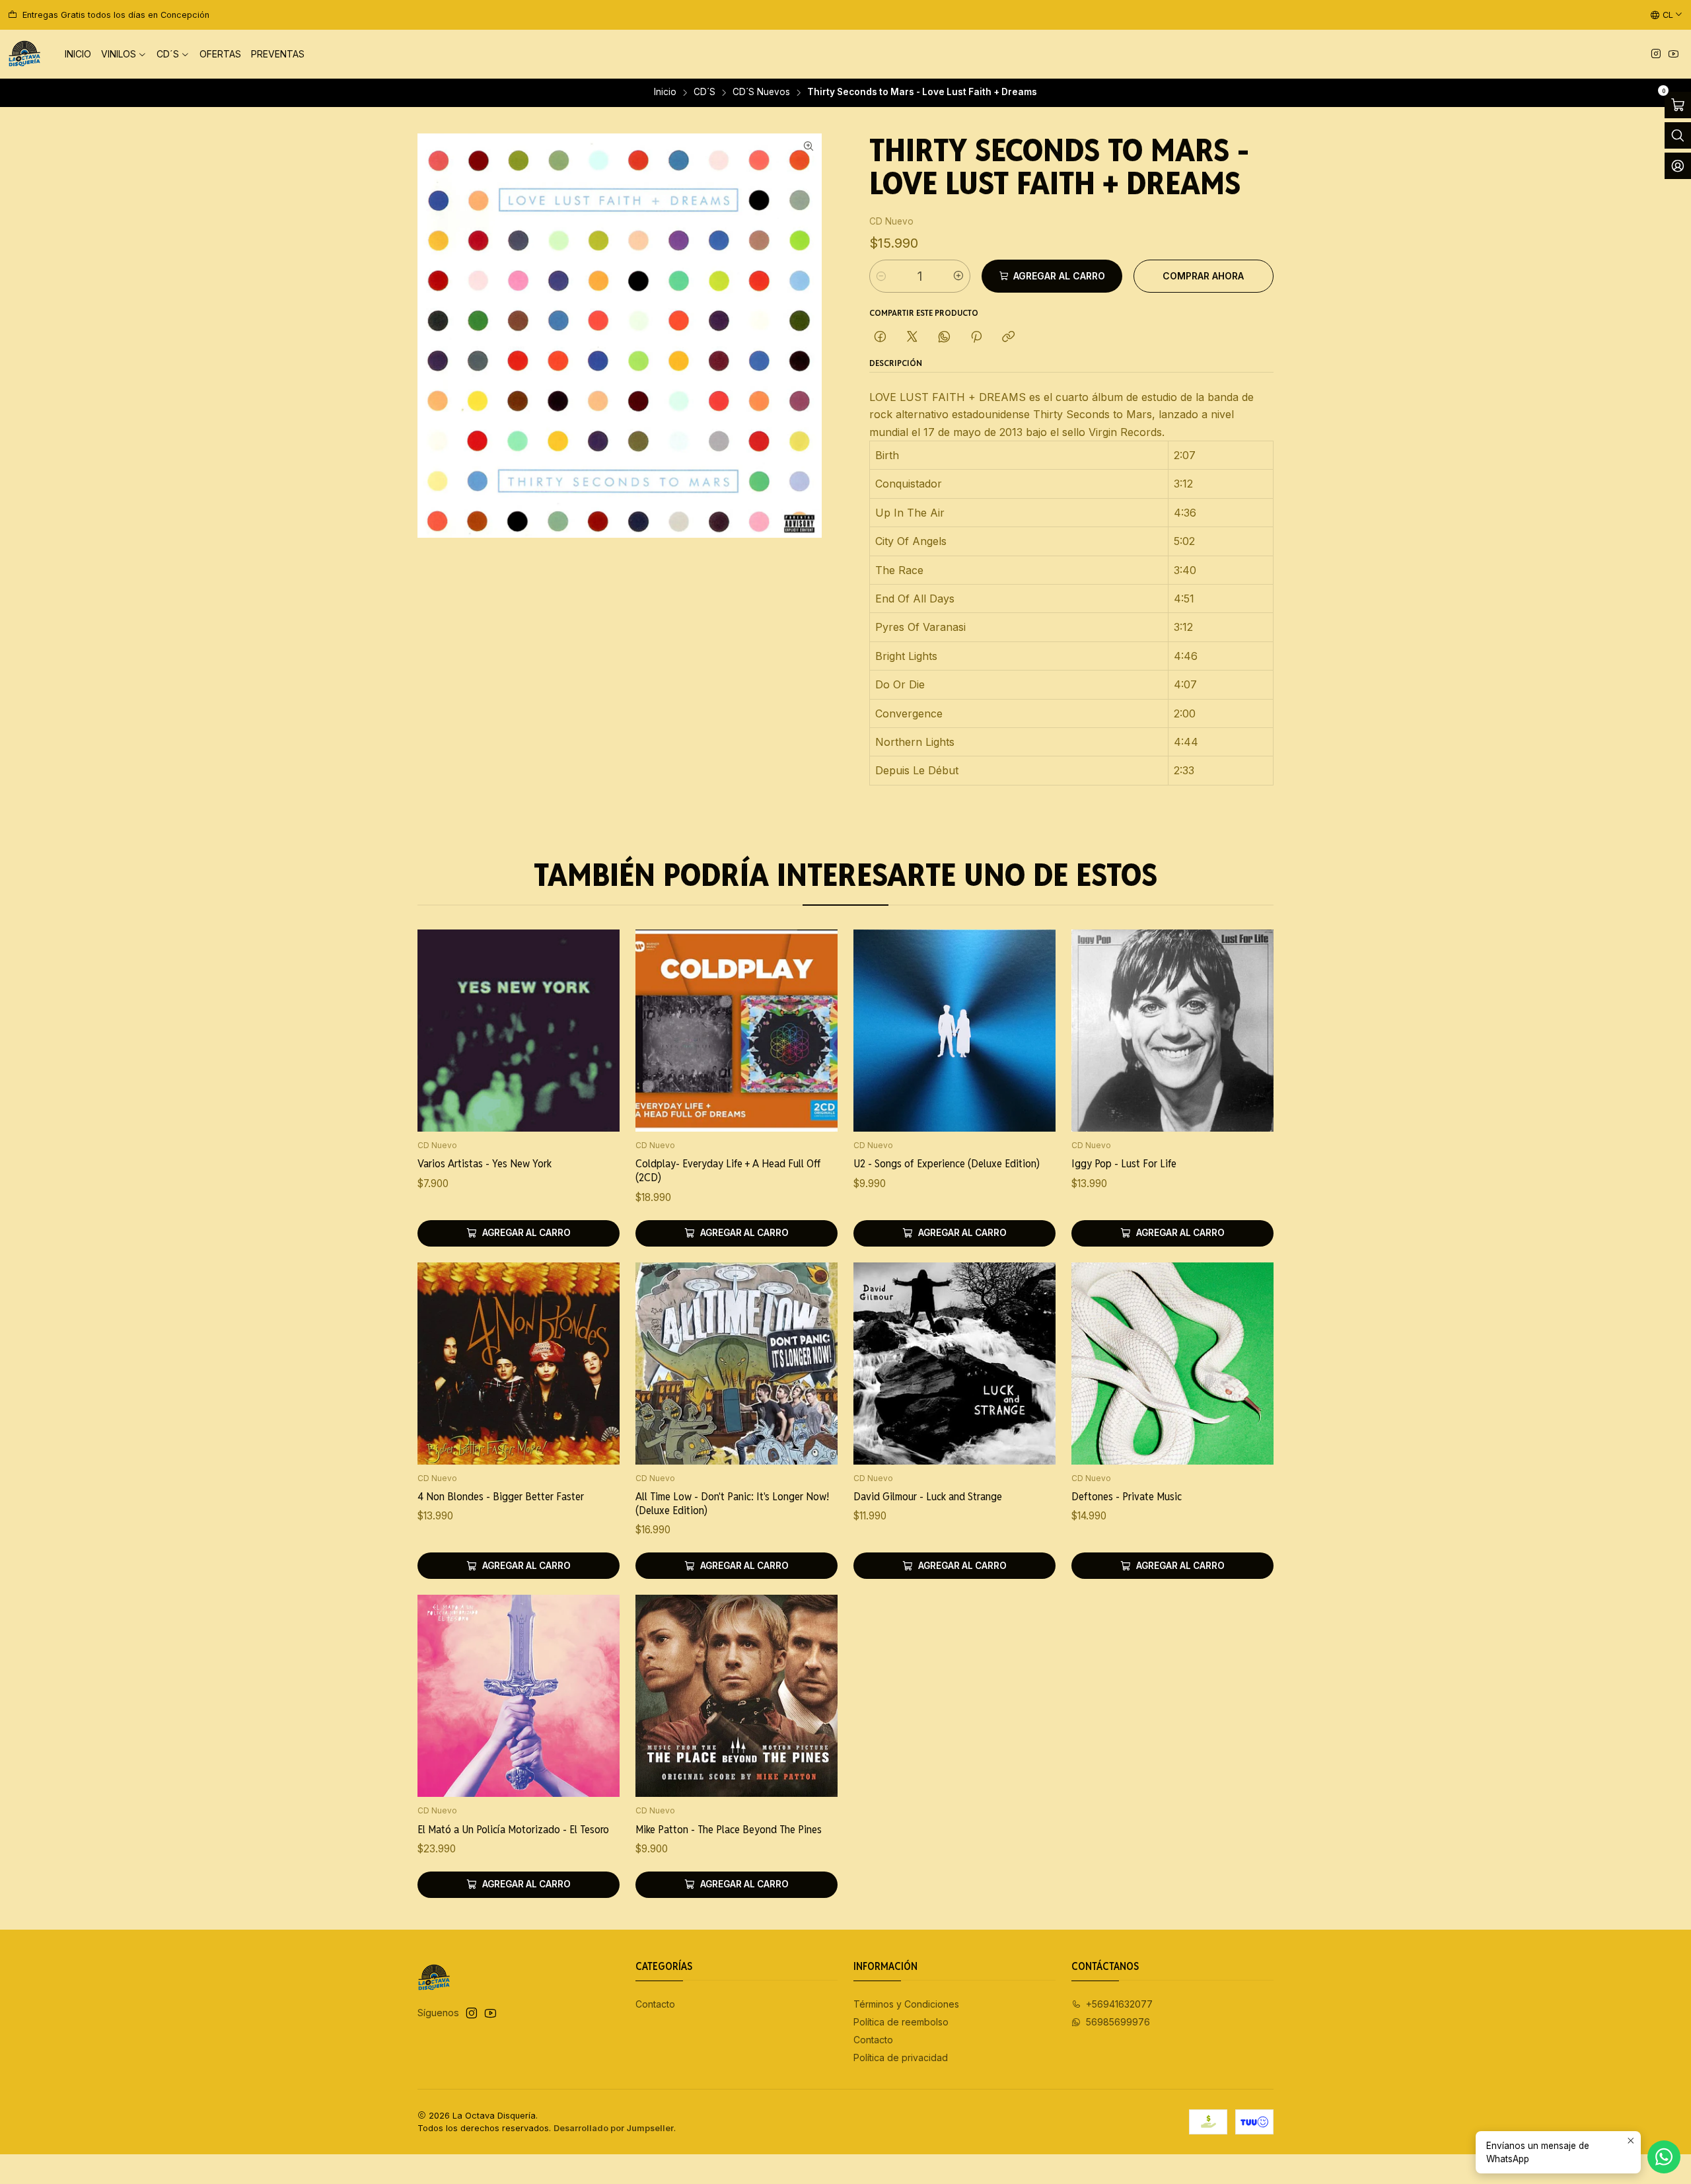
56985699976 (1118, 2022)
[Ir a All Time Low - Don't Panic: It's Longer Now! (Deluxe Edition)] (737, 1364)
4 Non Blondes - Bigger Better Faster (501, 1496)
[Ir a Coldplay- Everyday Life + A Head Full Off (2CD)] (737, 1031)
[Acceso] (1678, 166)
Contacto (655, 2004)
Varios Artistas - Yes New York (485, 1163)
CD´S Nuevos (761, 92)
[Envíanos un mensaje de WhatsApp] (1664, 2157)
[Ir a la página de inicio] (24, 54)
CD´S (704, 92)
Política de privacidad (901, 2057)
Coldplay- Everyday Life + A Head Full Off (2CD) (728, 1170)
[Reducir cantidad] (881, 276)
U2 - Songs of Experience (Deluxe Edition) (947, 1163)
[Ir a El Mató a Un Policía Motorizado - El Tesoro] (519, 1696)
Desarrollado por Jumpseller (614, 2128)
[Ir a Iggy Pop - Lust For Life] (1172, 1031)
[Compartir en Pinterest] (976, 338)
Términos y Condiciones (906, 2004)
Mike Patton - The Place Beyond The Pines (729, 1829)
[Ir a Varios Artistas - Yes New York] (519, 1031)
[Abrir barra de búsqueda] (1678, 135)
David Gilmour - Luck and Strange (928, 1496)
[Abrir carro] (1678, 105)
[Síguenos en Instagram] (1656, 55)
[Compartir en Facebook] (880, 338)
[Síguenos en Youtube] (1673, 55)
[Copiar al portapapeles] (1008, 338)
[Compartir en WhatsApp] (944, 338)
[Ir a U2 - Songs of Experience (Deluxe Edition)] (954, 1031)
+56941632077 (1119, 2004)
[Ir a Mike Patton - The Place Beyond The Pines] (737, 1696)
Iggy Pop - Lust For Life (1124, 1163)
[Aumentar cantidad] (958, 276)
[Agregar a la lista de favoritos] (596, 1013)
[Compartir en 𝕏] (912, 338)
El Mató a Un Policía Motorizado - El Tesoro (513, 1829)
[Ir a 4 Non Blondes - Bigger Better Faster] (519, 1364)
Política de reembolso (901, 2022)
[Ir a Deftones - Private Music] (1172, 1364)
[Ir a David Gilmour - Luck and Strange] (954, 1364)
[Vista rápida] (596, 1048)
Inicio (665, 92)
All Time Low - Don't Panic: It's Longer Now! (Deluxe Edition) (732, 1503)
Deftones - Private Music (1127, 1496)
